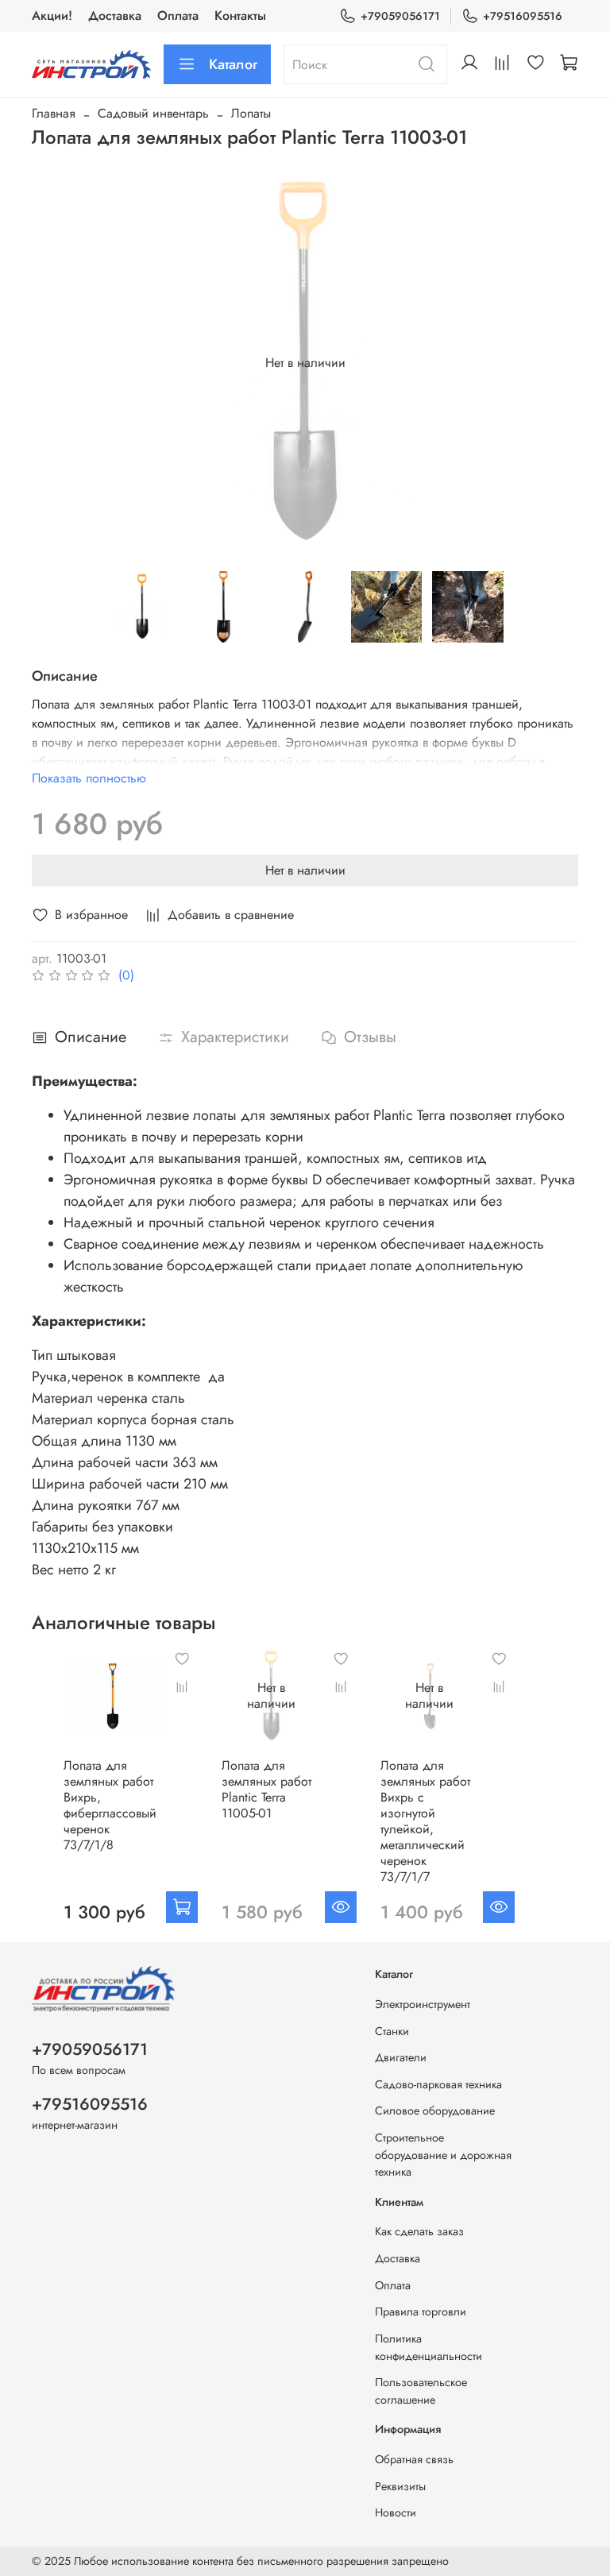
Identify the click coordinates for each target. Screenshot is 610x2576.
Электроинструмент (423, 2004)
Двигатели (401, 2057)
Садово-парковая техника (438, 2084)
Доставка (115, 15)
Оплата (178, 15)
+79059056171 (400, 16)
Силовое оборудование (435, 2111)
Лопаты (251, 113)
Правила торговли (421, 2311)
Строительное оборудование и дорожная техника (443, 2155)
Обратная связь (414, 2459)
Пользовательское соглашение (421, 2391)
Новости (396, 2512)
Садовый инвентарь (153, 113)
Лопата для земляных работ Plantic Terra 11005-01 (266, 1790)
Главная (54, 113)
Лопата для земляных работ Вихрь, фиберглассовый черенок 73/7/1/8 (110, 1806)
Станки (392, 2031)
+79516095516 (523, 16)
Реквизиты (400, 2486)
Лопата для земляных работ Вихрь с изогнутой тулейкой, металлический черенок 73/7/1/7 (425, 1822)
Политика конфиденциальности (429, 2347)
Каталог (233, 64)
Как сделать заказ (419, 2231)
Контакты (240, 15)
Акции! (52, 15)
